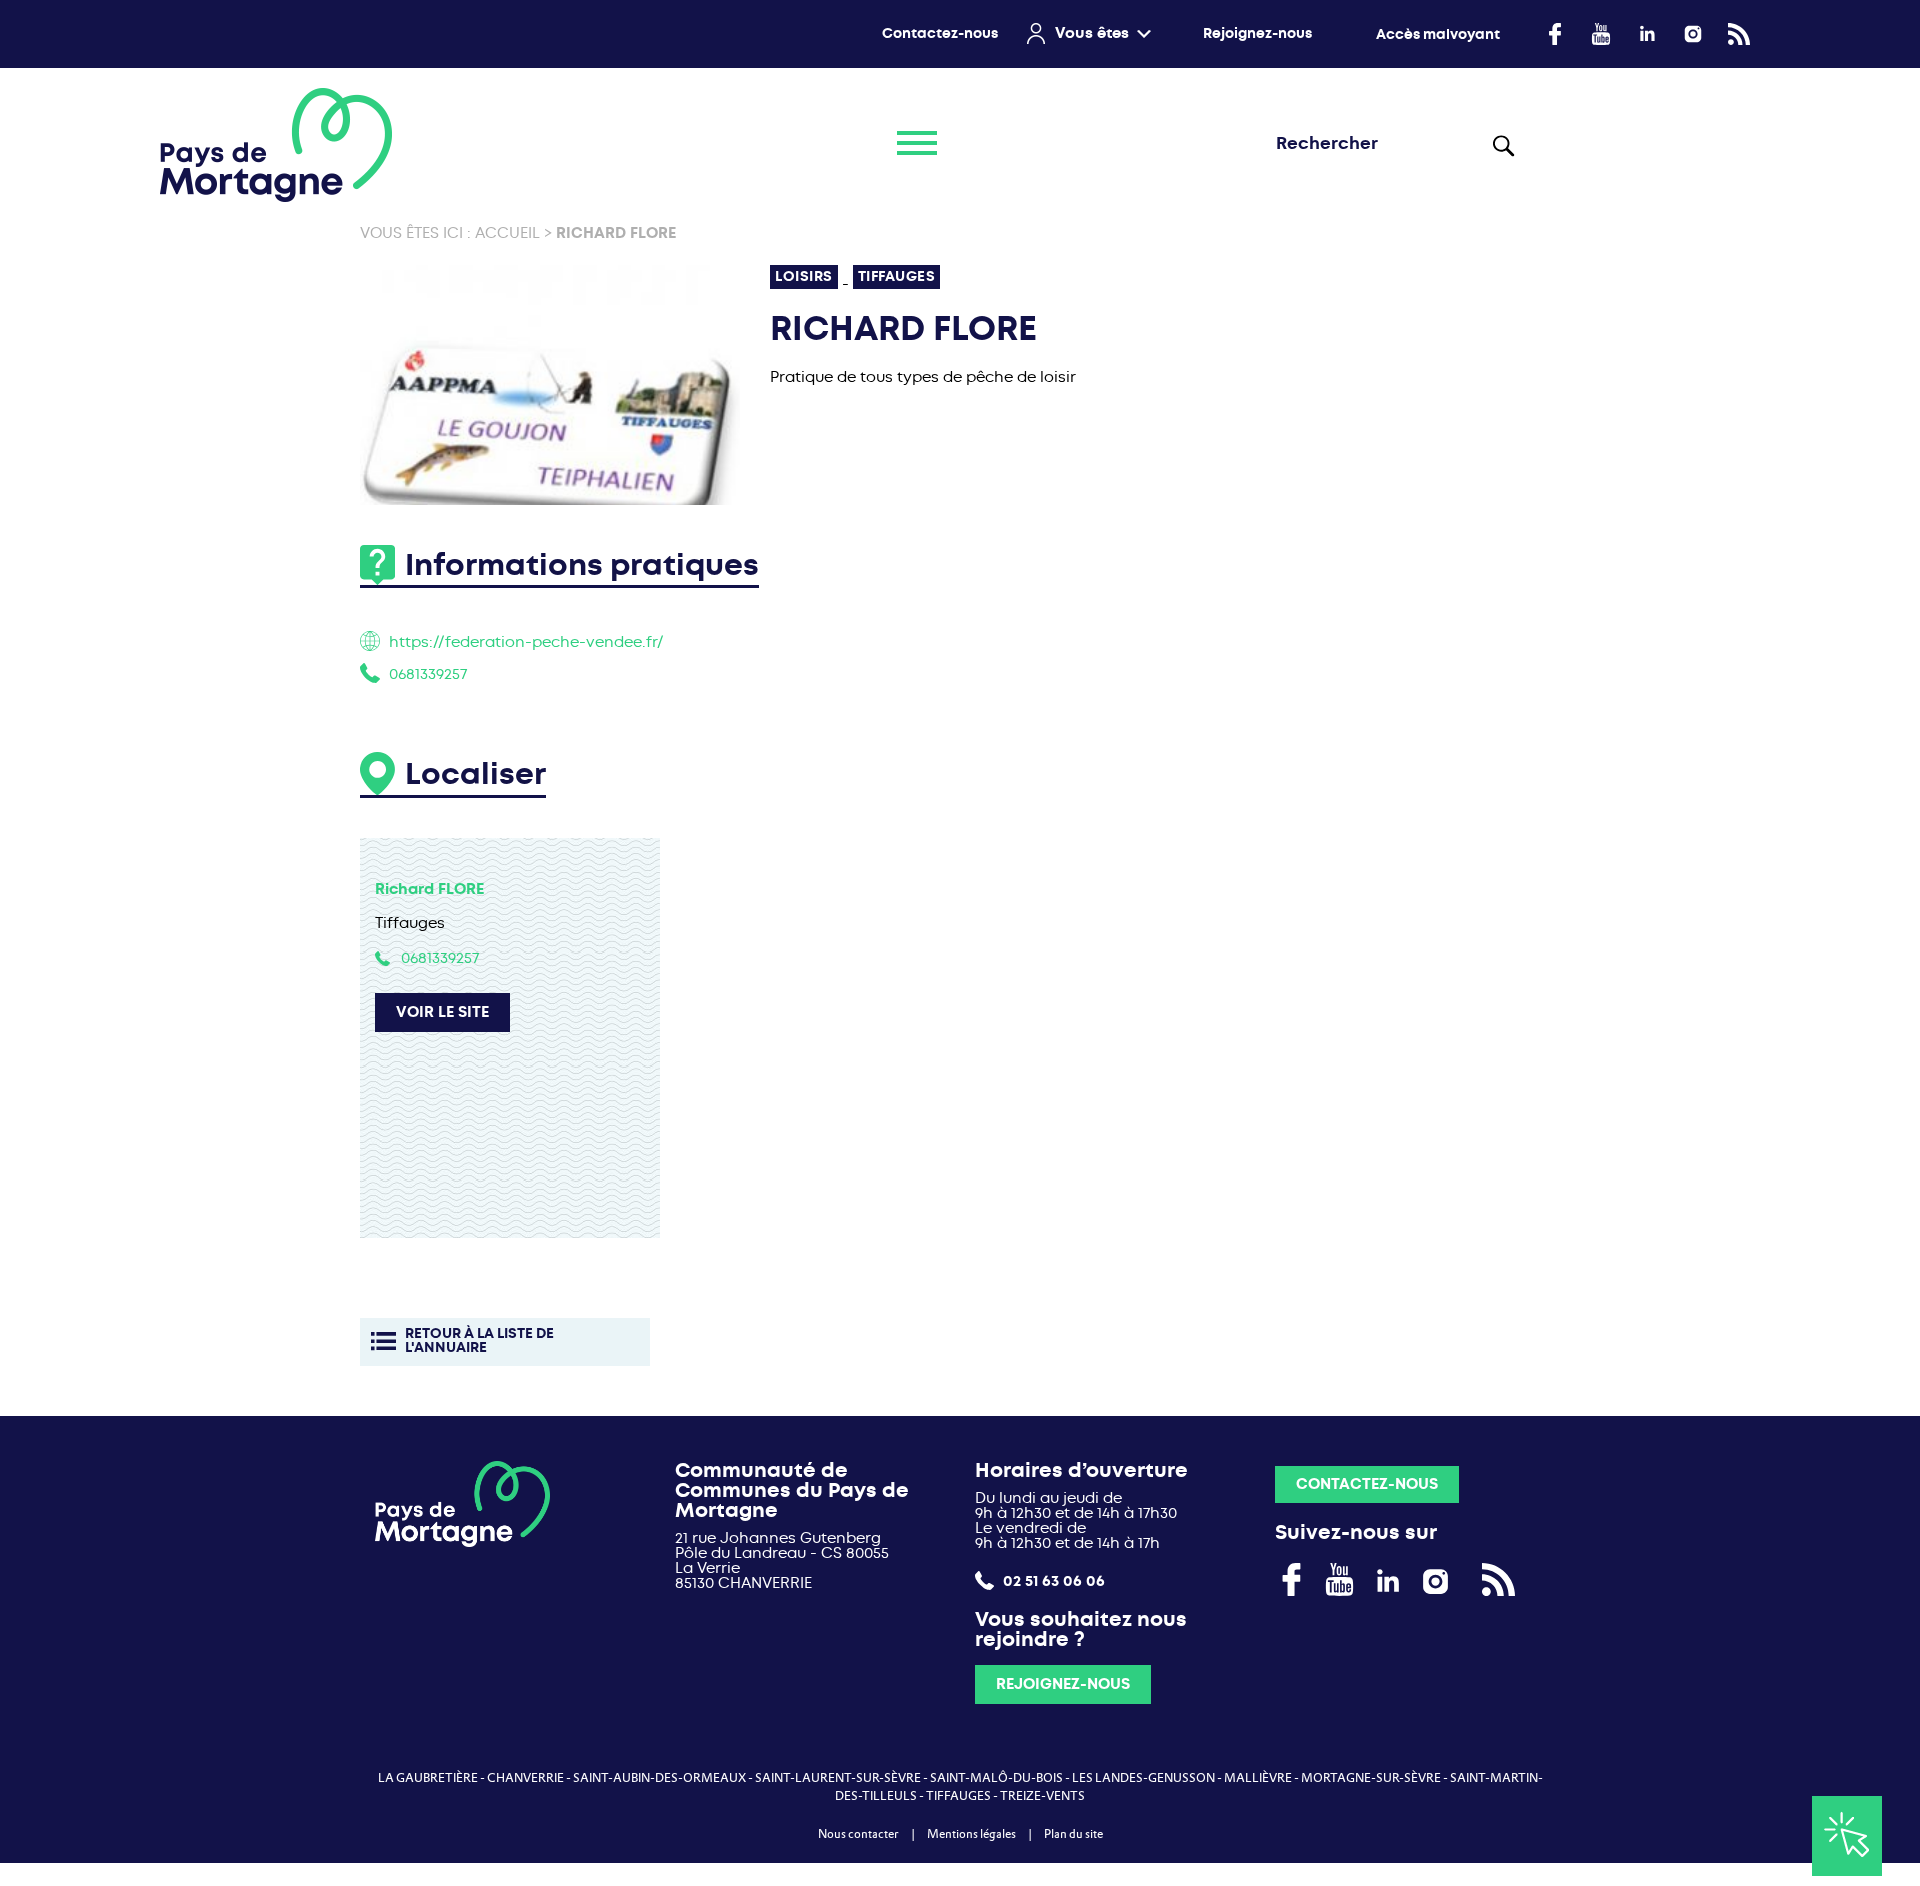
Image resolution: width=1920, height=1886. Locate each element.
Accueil (507, 233)
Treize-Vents (1042, 1796)
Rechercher (1504, 145)
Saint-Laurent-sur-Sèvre (838, 1778)
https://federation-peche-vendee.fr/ (526, 642)
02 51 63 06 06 (1052, 1580)
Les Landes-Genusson (1143, 1778)
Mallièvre (1258, 1778)
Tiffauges (958, 1796)
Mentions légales (971, 1834)
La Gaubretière (428, 1778)
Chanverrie (525, 1778)
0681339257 (428, 674)
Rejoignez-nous (1257, 33)
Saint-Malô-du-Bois (996, 1778)
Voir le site (442, 1012)
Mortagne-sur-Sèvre (1371, 1778)
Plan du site (1073, 1834)
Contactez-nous (940, 33)
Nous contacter (858, 1834)
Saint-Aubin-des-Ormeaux (659, 1778)
